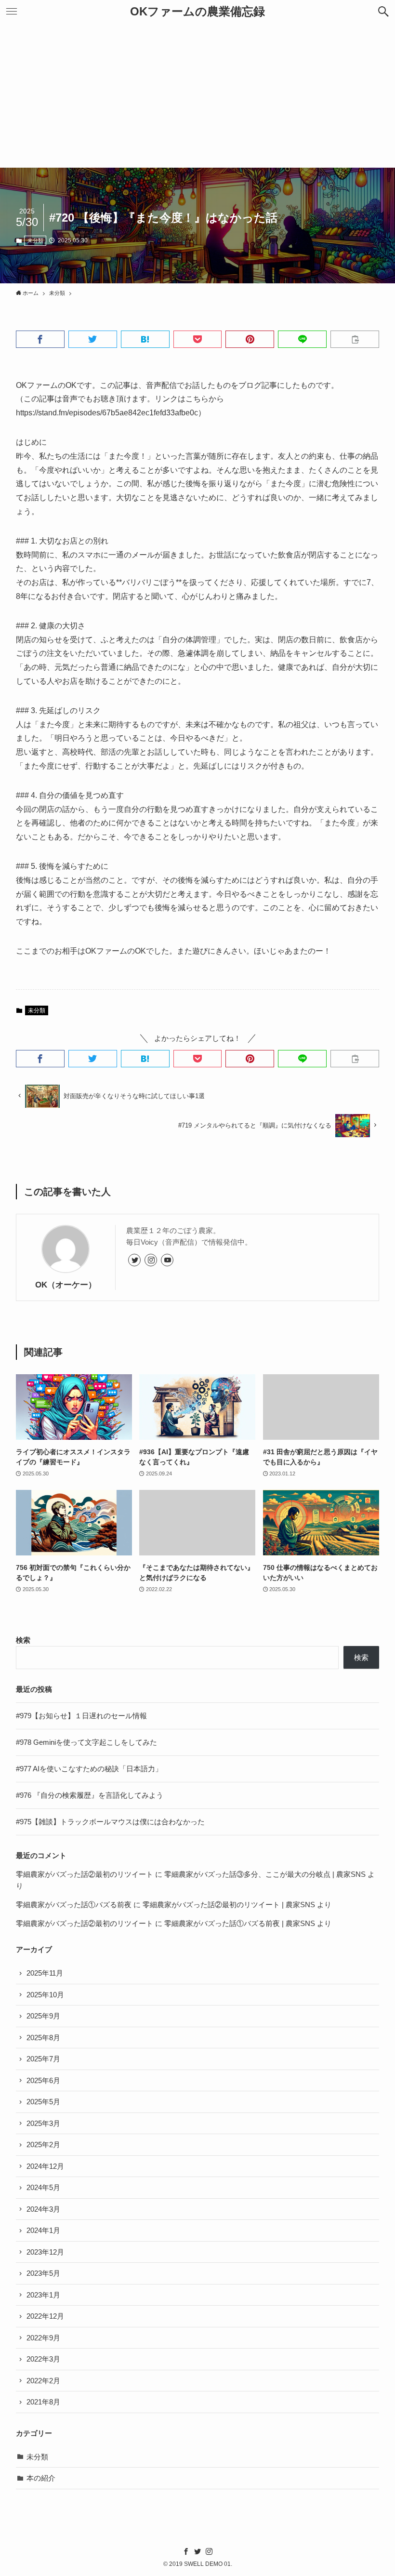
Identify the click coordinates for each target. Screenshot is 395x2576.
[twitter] (134, 1260)
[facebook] (186, 2551)
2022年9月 (43, 2338)
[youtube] (167, 1260)
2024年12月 (45, 2166)
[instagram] (151, 1260)
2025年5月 (43, 2102)
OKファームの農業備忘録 (197, 12)
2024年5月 (43, 2187)
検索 (23, 1640)
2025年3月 (43, 2123)
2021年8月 (43, 2402)
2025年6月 (43, 2080)
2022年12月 (45, 2316)
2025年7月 (43, 2059)
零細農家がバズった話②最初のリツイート (85, 1874)
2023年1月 (43, 2295)
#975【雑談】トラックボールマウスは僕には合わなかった (110, 1822)
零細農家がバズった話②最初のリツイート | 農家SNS (229, 1905)
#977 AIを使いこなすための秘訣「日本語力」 (89, 1769)
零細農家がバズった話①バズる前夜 (74, 1905)
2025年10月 (45, 1995)
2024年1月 (43, 2230)
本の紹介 (41, 2478)
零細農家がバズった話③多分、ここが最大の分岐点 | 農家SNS (265, 1874)
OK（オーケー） (66, 1285)
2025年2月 (43, 2144)
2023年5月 (43, 2273)
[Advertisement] (197, 95)
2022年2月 (43, 2381)
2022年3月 (43, 2359)
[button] (383, 12)
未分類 (35, 240)
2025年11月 (45, 1973)
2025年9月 (43, 2016)
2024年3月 (43, 2209)
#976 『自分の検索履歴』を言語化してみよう (90, 1795)
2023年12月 (45, 2252)
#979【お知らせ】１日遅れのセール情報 (81, 1716)
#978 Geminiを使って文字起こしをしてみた (86, 1742)
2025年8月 (43, 2038)
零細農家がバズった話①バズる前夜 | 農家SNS (240, 1923)
